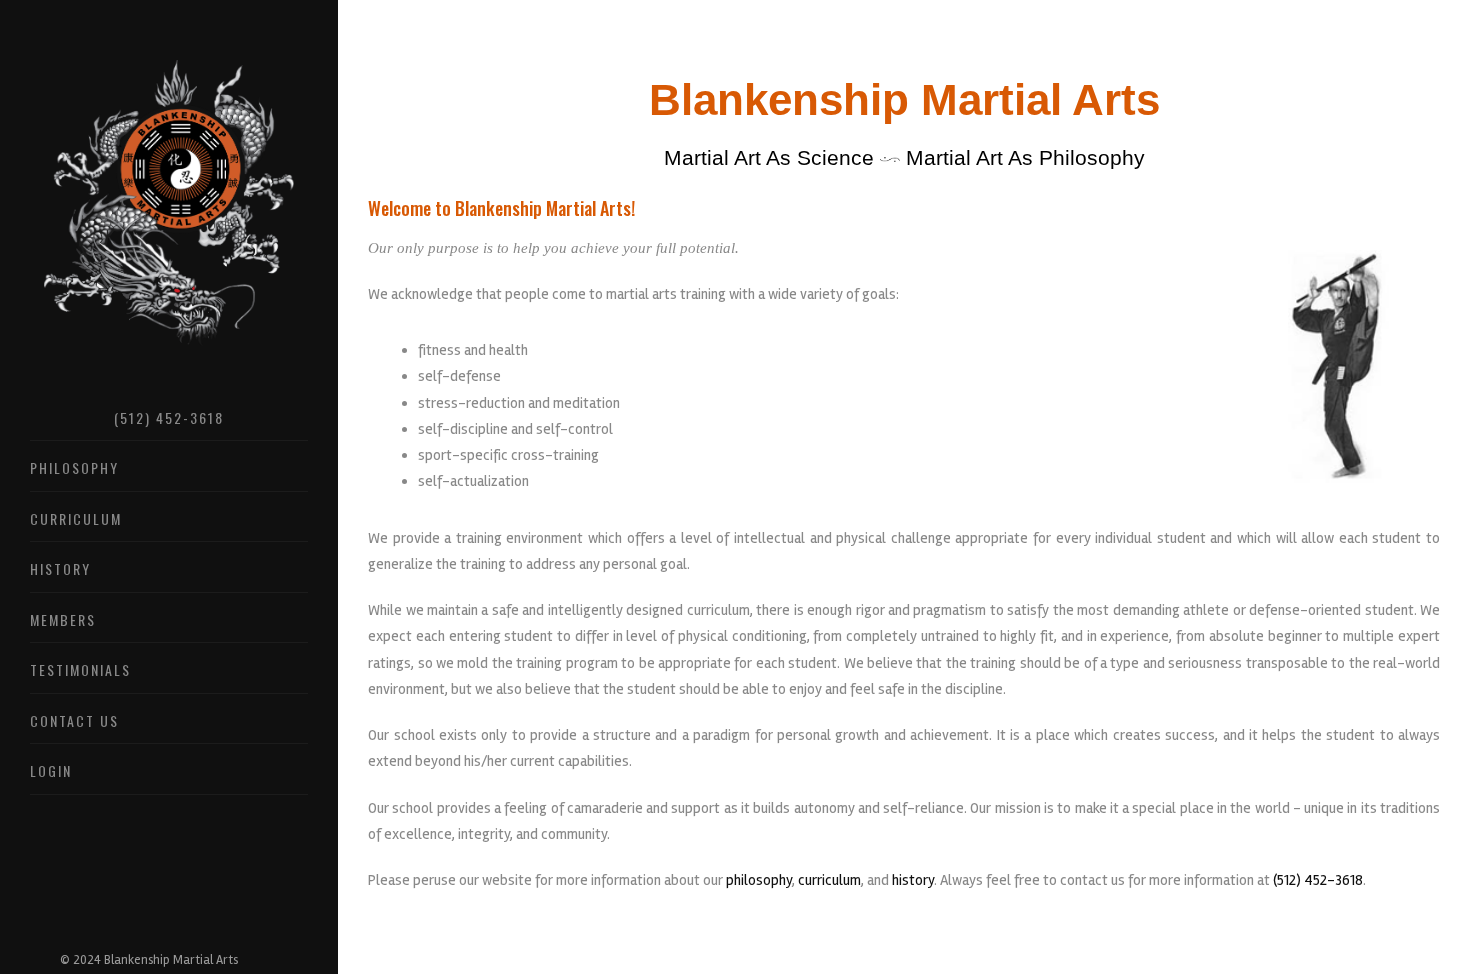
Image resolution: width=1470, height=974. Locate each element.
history (913, 880)
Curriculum (76, 518)
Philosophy (74, 467)
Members (63, 619)
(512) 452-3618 (169, 417)
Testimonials (80, 669)
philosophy (759, 880)
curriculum (829, 880)
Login (51, 770)
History (60, 568)
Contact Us (74, 720)
